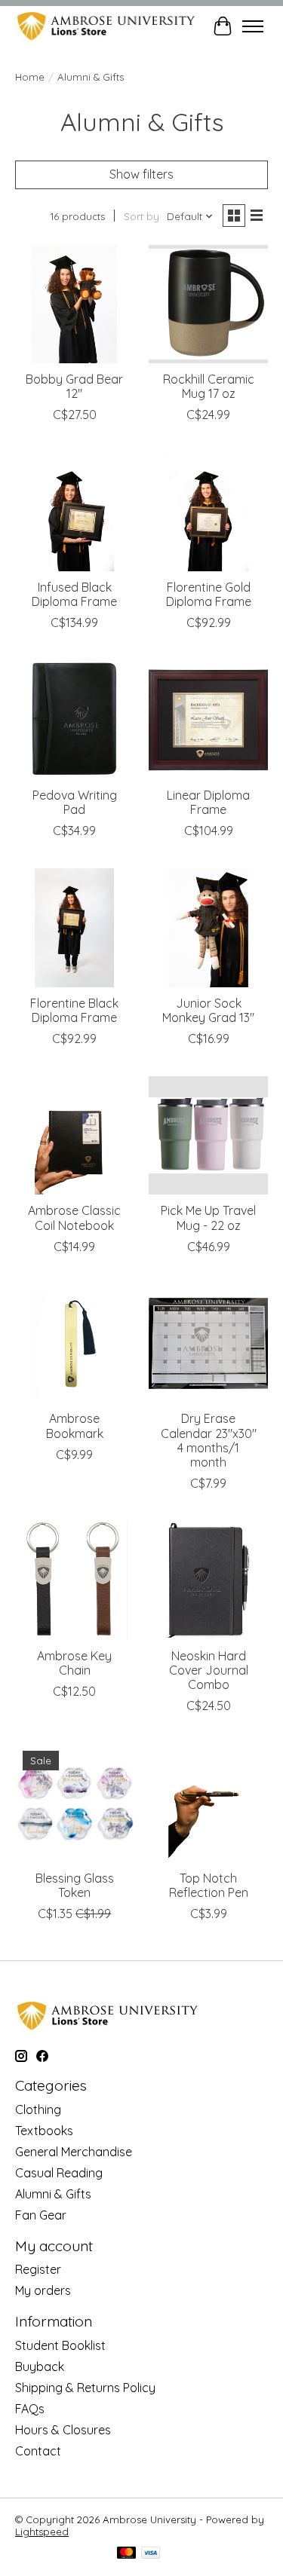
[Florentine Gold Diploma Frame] (208, 511)
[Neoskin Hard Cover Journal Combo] (208, 1580)
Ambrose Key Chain (74, 1663)
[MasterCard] (127, 2554)
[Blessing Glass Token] (74, 1802)
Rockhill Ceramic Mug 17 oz (209, 386)
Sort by (141, 216)
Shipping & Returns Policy (85, 2388)
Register (38, 2269)
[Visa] (151, 2554)
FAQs (30, 2409)
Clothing (38, 2109)
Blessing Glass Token (75, 1885)
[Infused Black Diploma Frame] (74, 511)
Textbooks (44, 2131)
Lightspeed (42, 2532)
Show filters (141, 174)
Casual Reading (59, 2173)
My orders (43, 2290)
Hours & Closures (63, 2430)
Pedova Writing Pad (75, 802)
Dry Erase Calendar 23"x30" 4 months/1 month (209, 1440)
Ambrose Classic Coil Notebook (74, 1218)
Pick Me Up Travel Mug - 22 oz (208, 1218)
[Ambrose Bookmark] (74, 1343)
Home (30, 77)
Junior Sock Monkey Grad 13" (208, 1010)
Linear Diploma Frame (208, 802)
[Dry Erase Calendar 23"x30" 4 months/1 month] (208, 1343)
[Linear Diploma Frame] (208, 719)
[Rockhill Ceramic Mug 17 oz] (208, 304)
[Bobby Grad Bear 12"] (74, 304)
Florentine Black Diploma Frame (74, 1010)
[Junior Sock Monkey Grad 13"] (208, 927)
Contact (38, 2451)
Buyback (40, 2366)
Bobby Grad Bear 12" (74, 386)
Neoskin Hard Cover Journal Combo (209, 1670)
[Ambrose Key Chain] (74, 1580)
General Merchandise (74, 2152)
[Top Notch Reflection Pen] (208, 1802)
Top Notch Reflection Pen (209, 1885)
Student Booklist (60, 2345)
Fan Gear (41, 2215)
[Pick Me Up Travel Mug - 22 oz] (208, 1135)
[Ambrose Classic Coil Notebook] (74, 1135)
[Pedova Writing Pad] (74, 719)
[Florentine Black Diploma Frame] (74, 927)
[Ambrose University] (106, 26)
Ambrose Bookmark (75, 1426)
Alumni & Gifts (53, 2194)
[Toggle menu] (253, 26)
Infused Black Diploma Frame (74, 594)
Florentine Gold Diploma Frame (209, 594)
